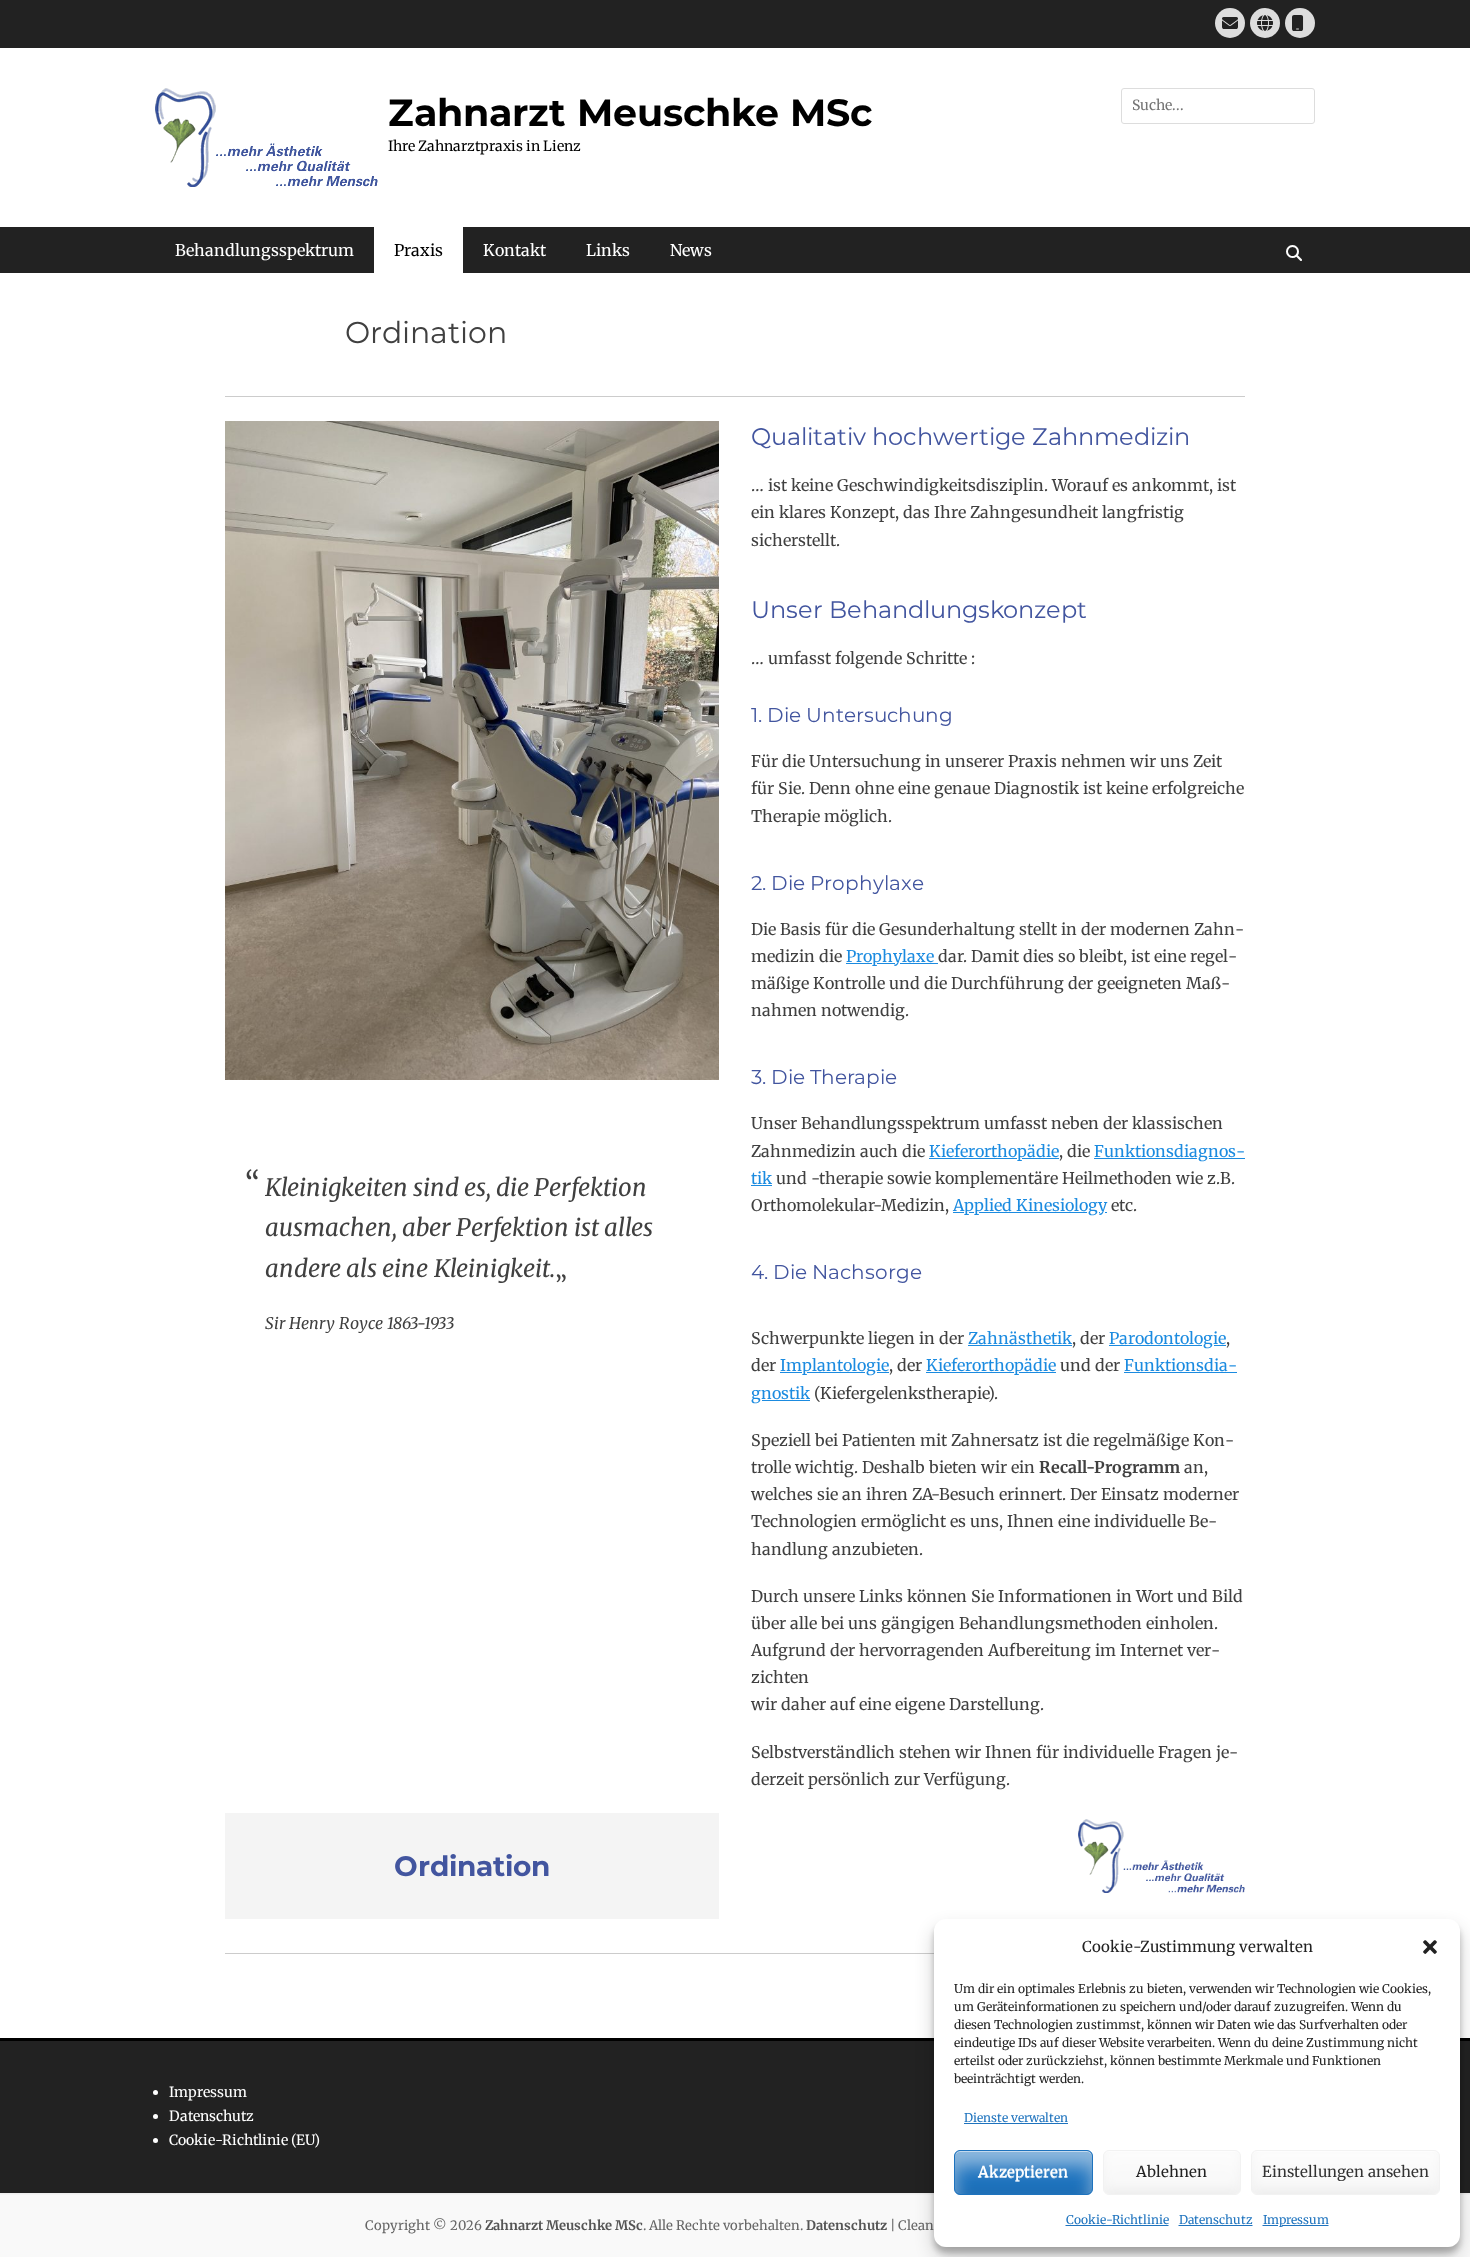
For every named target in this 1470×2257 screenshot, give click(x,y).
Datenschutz (1216, 2219)
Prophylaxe (892, 956)
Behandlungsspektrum (264, 250)
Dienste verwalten (1016, 2117)
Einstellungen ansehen (1345, 2171)
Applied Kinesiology (1030, 1205)
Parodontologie (1167, 1338)
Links (608, 250)
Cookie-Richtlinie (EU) (244, 2140)
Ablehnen (1171, 2171)
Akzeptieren (1023, 2171)
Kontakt (514, 250)
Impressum (1296, 2219)
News (691, 250)
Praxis (418, 250)
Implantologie (834, 1365)
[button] (1430, 1947)
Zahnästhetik (1020, 1338)
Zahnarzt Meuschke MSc (630, 112)
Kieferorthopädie (994, 1151)
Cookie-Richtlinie (1117, 2219)
